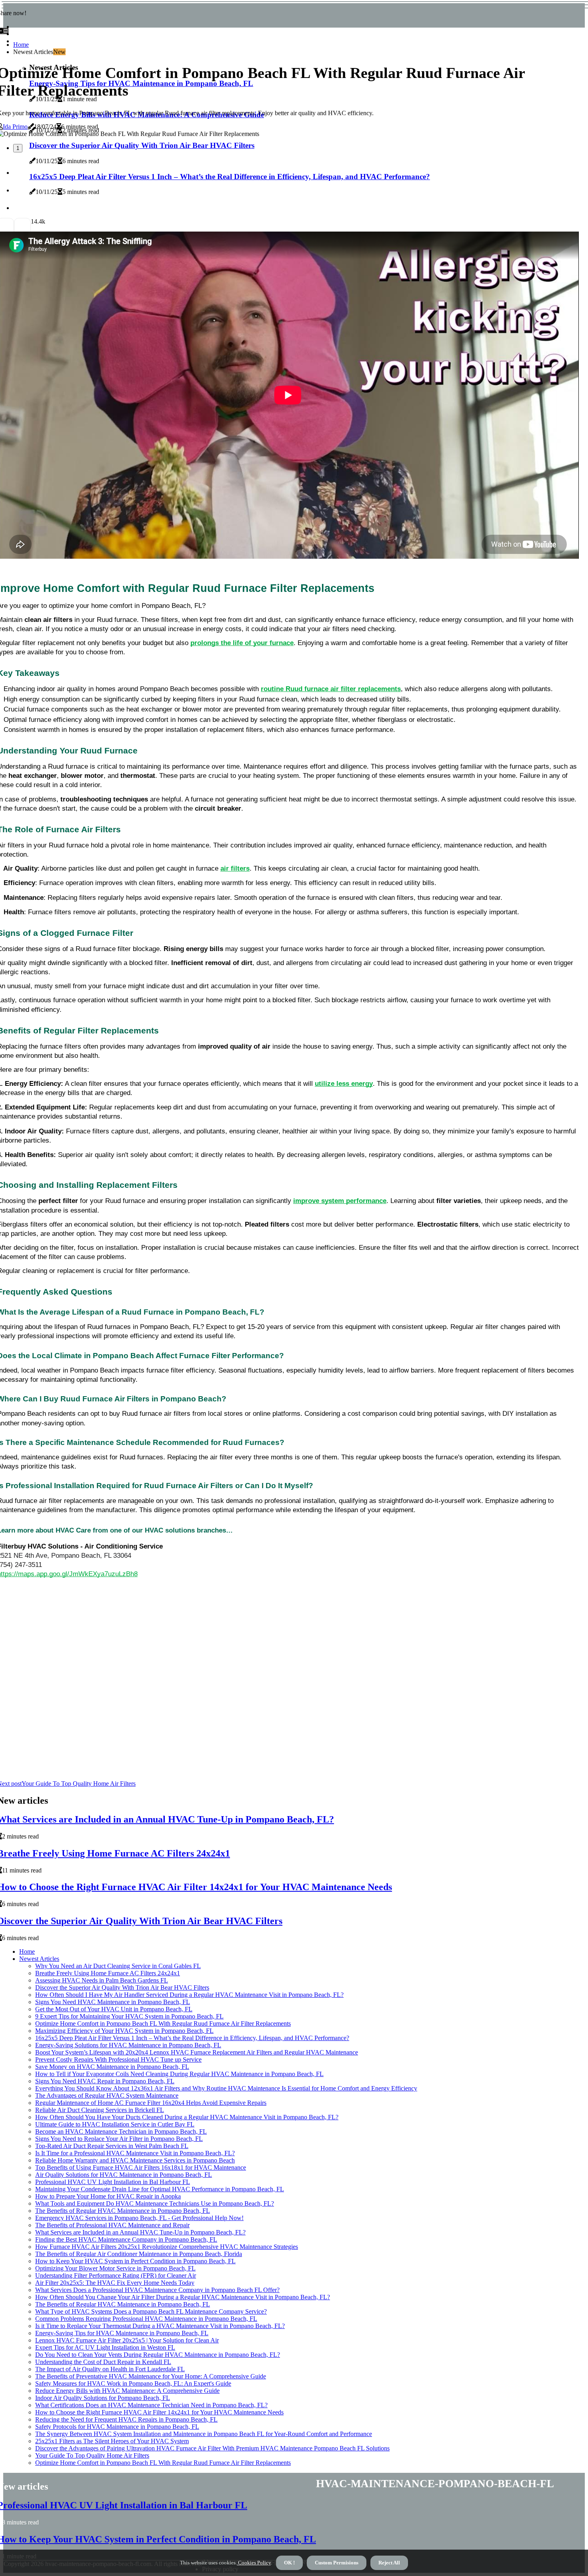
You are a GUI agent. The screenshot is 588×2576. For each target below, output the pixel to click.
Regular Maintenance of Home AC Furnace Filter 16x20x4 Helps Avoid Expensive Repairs (151, 2103)
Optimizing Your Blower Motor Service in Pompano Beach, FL (115, 2268)
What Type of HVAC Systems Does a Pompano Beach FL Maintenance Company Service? (151, 2311)
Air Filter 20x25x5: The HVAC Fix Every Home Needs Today (115, 2283)
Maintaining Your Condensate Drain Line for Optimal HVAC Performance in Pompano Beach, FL (160, 2189)
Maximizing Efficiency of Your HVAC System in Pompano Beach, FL (124, 2031)
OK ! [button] (289, 2563)
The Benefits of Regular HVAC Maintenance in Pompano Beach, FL (123, 2211)
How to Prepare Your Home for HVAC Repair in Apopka (108, 2196)
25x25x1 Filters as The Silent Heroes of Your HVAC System (112, 2441)
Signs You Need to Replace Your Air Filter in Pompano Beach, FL (119, 2139)
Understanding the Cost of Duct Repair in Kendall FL (103, 2362)
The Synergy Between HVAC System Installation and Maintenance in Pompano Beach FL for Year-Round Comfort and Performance (204, 2434)
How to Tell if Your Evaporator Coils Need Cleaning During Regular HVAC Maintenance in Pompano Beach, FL (179, 2074)
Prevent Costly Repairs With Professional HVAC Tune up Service (118, 2059)
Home (21, 45)
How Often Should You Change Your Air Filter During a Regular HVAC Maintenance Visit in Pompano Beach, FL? (183, 2297)
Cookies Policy (254, 2563)
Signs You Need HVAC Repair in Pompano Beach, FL (105, 2081)
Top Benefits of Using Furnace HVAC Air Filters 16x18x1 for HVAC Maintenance (141, 2167)
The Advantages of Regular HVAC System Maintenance (107, 2095)
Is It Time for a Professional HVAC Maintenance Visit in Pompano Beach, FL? (135, 2153)
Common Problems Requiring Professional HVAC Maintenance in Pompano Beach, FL (146, 2319)
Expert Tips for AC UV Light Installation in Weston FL (105, 2347)
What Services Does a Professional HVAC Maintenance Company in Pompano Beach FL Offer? (157, 2290)
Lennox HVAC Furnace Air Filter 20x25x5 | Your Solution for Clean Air (127, 2340)
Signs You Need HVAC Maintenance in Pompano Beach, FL (113, 2002)
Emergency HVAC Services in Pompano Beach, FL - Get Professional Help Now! (139, 2218)
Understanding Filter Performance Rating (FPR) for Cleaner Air (116, 2275)
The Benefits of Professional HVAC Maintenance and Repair (112, 2225)
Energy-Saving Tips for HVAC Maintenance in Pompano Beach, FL (122, 2333)
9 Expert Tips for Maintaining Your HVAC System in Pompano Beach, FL (129, 2016)
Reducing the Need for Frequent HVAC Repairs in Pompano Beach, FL (126, 2419)
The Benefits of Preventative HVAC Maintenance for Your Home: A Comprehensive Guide (151, 2376)
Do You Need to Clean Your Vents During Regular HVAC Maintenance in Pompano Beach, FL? (158, 2355)
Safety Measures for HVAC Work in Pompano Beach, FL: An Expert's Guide (133, 2383)
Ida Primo (15, 127)
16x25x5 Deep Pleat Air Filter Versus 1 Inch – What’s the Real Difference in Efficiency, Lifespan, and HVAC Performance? (192, 2038)
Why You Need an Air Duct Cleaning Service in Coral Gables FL (118, 1966)
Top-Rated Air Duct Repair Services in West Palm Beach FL (112, 2146)
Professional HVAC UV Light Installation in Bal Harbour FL (113, 2182)
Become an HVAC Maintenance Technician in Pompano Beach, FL (121, 2131)
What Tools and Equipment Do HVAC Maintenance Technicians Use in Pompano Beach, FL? (155, 2203)
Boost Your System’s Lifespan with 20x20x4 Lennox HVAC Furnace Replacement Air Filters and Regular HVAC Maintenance (197, 2052)
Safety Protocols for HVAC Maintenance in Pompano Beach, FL (117, 2427)
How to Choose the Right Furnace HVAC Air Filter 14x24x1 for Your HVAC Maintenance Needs (159, 2412)
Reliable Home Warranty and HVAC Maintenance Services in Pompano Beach (135, 2160)
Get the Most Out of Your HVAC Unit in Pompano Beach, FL (114, 2009)
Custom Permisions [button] (337, 2563)
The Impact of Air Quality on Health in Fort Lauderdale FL (110, 2369)
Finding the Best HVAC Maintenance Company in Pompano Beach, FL (126, 2239)
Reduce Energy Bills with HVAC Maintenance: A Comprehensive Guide (127, 2391)
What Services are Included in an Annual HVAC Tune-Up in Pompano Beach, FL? (140, 2232)
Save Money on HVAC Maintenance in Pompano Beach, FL (112, 2067)
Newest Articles (39, 1959)
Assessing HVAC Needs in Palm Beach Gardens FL (102, 1980)
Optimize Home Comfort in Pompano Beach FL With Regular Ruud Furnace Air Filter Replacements (163, 2023)
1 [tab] (18, 148)
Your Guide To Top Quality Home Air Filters (92, 2455)
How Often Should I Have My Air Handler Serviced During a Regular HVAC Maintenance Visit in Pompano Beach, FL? (189, 1995)
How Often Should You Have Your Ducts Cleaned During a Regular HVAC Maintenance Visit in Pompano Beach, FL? (187, 2117)
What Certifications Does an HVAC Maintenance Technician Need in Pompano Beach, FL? (151, 2405)
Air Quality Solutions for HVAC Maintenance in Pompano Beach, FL (124, 2175)
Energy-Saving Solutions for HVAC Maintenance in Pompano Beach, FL (128, 2045)
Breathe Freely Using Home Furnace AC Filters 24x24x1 (108, 1973)
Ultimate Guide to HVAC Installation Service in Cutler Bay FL (115, 2124)
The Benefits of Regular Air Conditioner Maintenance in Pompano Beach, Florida (139, 2254)
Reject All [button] (389, 2563)
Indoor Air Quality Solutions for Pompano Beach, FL (103, 2398)
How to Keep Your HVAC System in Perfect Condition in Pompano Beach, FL (135, 2261)
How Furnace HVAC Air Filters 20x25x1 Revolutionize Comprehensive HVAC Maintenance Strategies (167, 2247)
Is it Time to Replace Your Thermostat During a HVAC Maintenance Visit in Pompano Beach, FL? (160, 2326)
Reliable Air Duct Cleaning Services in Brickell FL (100, 2110)
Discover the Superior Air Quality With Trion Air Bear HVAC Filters (122, 1987)
